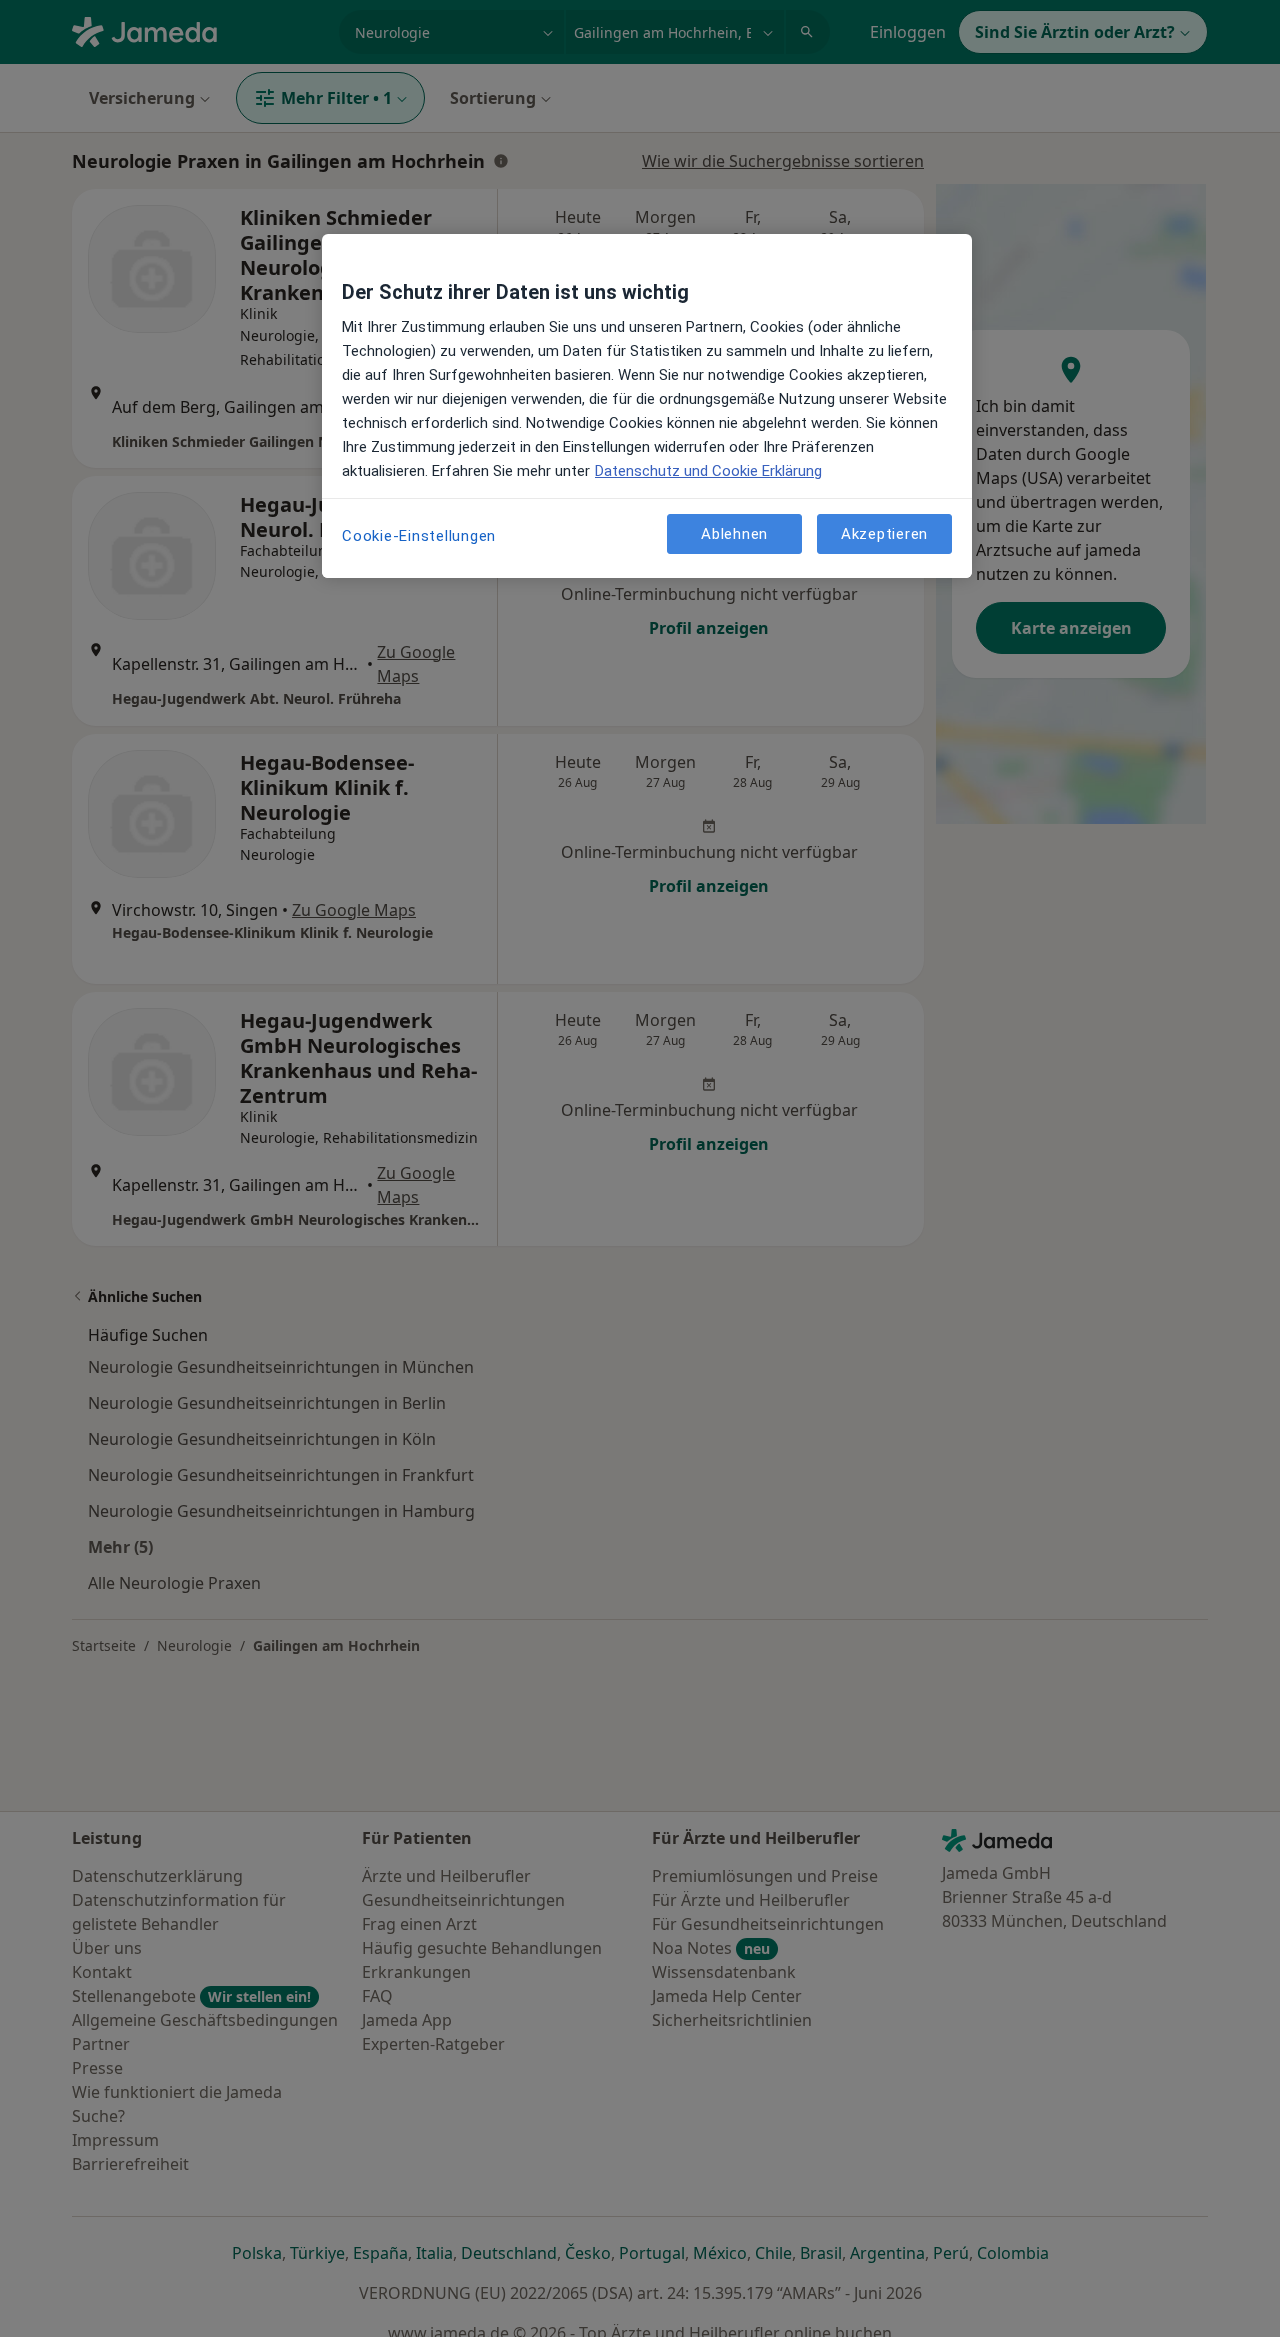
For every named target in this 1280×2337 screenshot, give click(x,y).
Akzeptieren (884, 533)
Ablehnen (734, 533)
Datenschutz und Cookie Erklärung (708, 471)
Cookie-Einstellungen (419, 536)
